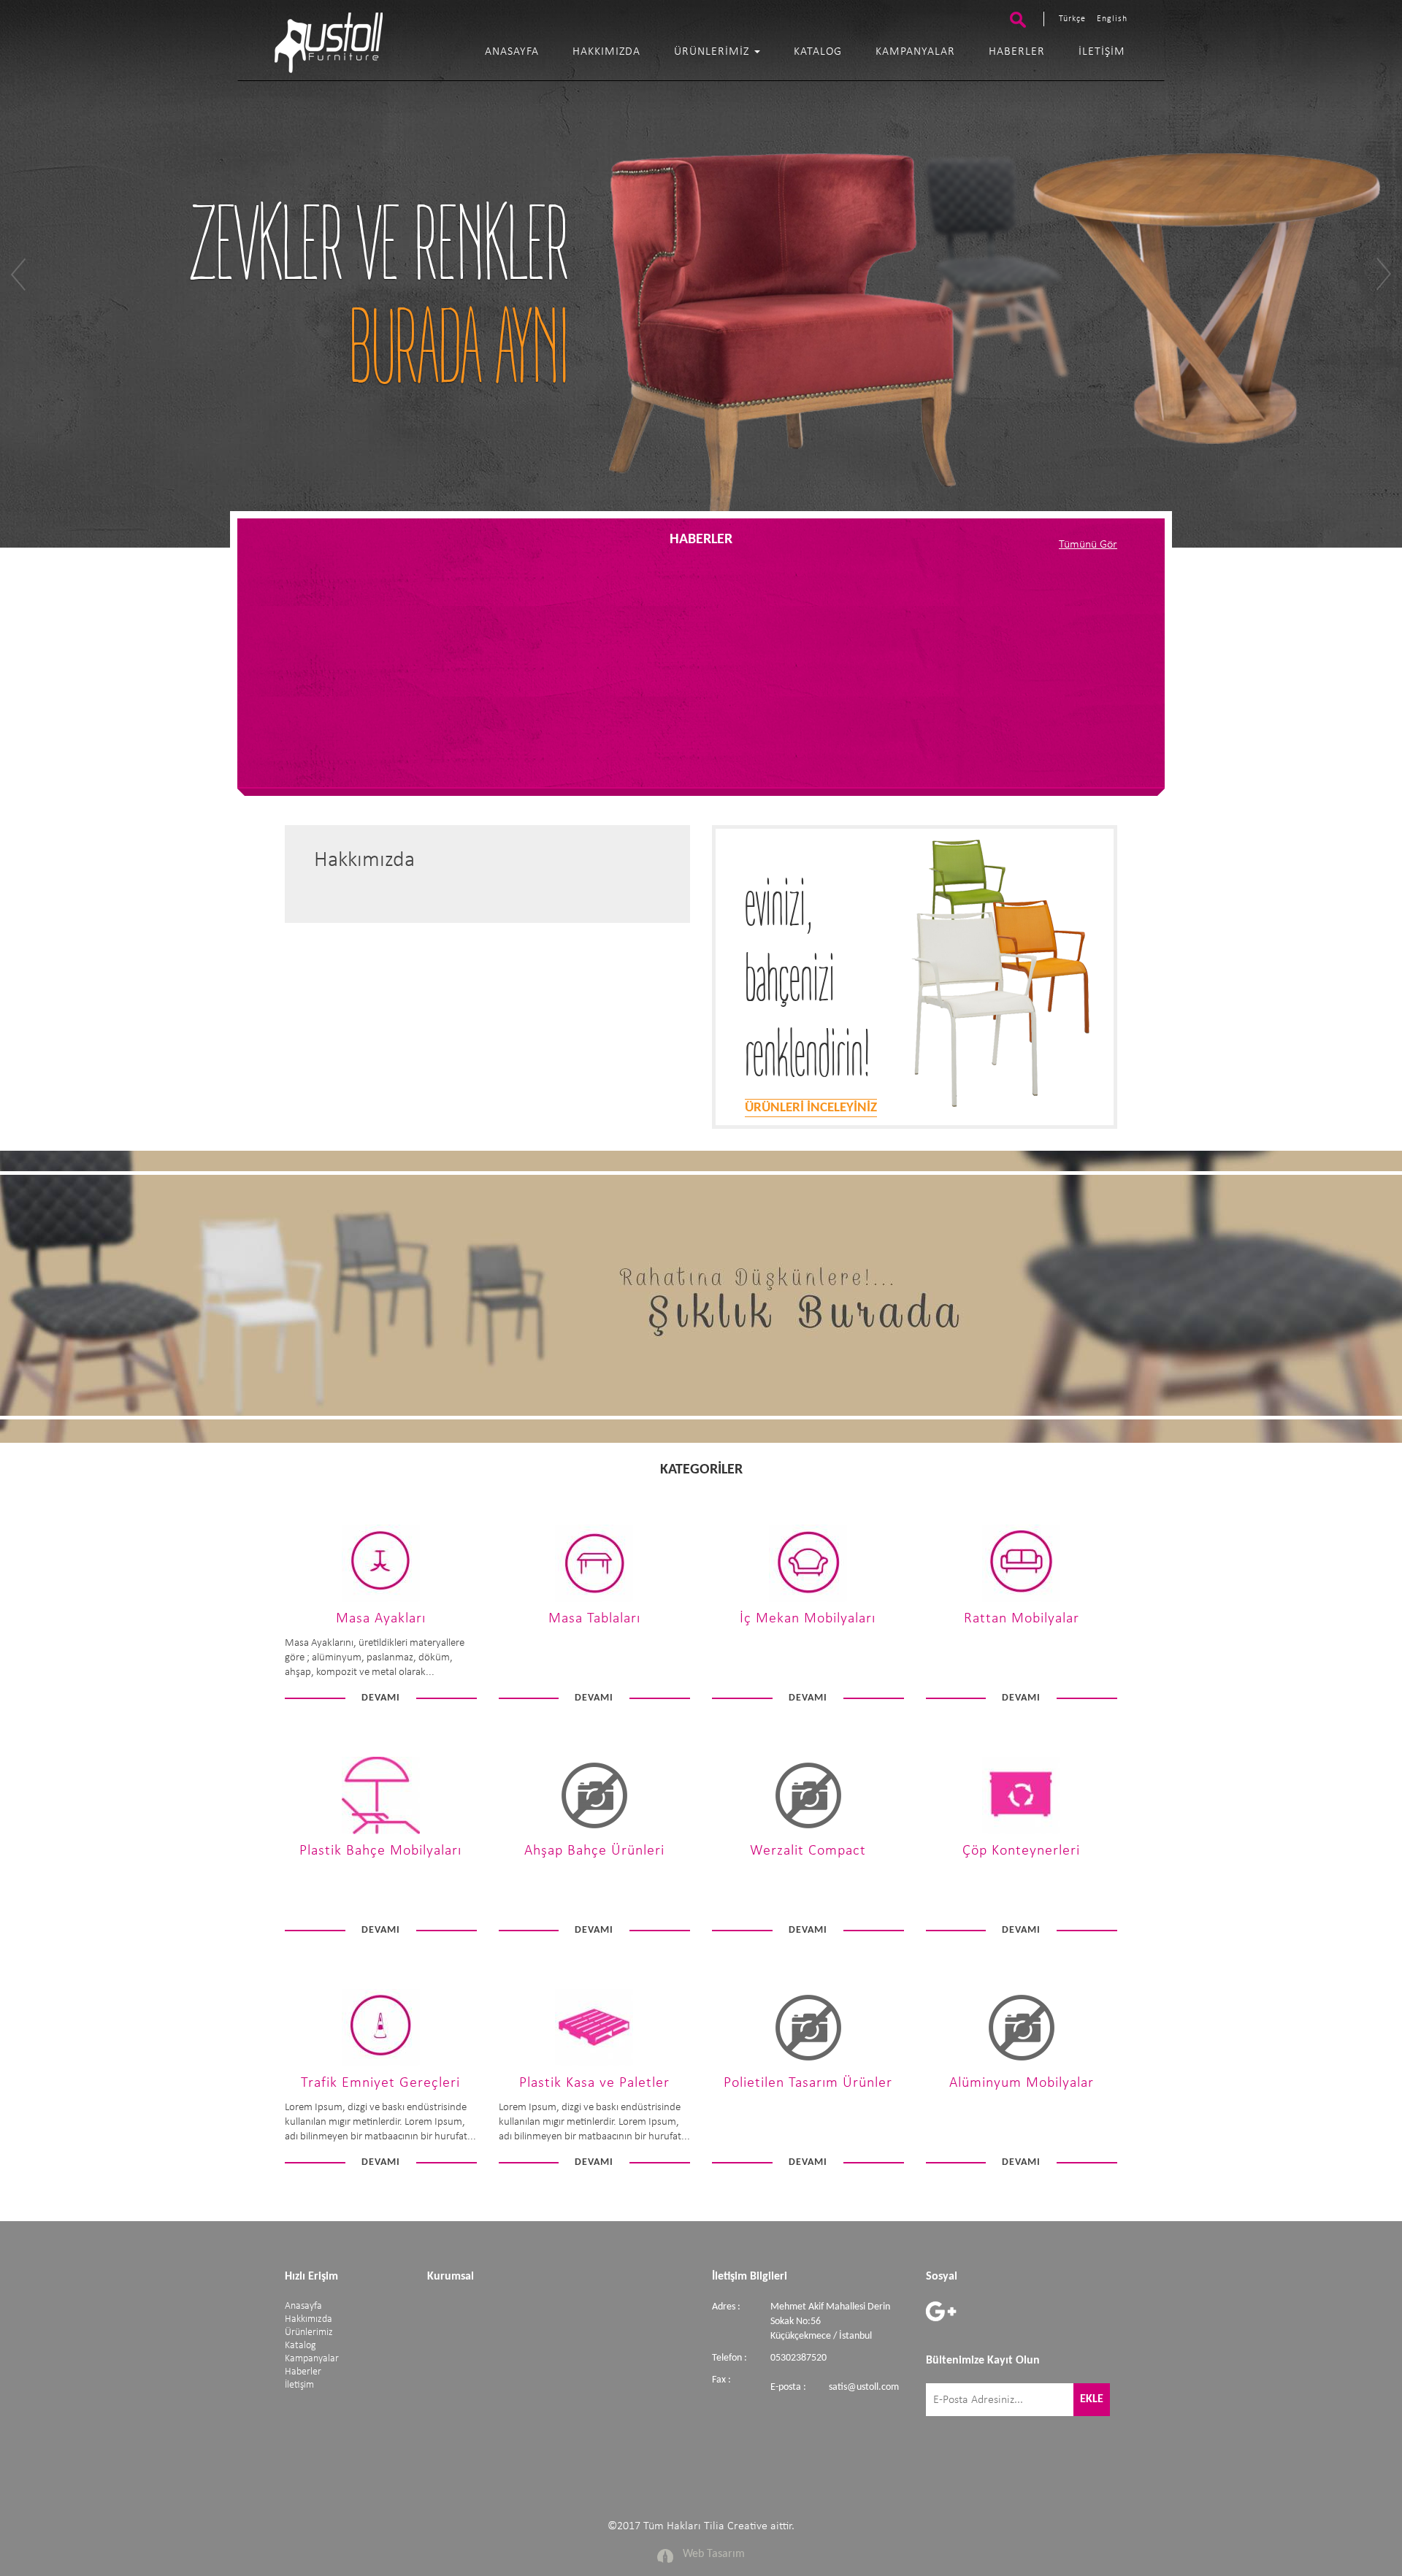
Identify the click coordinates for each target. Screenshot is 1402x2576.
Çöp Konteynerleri (1021, 1851)
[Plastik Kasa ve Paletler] (594, 2064)
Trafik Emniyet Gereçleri (380, 2083)
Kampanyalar (915, 52)
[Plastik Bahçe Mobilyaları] (381, 1832)
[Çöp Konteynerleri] (1021, 1832)
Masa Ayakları (381, 1619)
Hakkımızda (606, 52)
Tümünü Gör (1088, 545)
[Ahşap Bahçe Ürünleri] (594, 1832)
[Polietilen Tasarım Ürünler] (808, 2064)
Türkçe (1072, 19)
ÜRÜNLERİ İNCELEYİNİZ (811, 1108)
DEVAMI (381, 1698)
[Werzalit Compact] (808, 1832)
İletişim (1102, 52)
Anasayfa (512, 52)
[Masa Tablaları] (594, 1599)
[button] (95, 274)
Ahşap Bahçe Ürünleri (594, 1851)
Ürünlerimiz (713, 52)
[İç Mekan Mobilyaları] (808, 1599)
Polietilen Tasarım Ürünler (808, 2083)
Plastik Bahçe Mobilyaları (380, 1851)
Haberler (1017, 52)
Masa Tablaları (594, 1619)
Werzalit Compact (808, 1851)
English (1112, 19)
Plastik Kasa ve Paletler (594, 2083)
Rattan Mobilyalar (1022, 1619)
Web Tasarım (714, 2554)
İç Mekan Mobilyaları (808, 1619)
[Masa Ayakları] (381, 1599)
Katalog (818, 52)
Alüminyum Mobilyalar (1022, 2083)
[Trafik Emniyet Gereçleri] (381, 2064)
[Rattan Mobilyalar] (1021, 1599)
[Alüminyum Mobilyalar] (1021, 2064)
